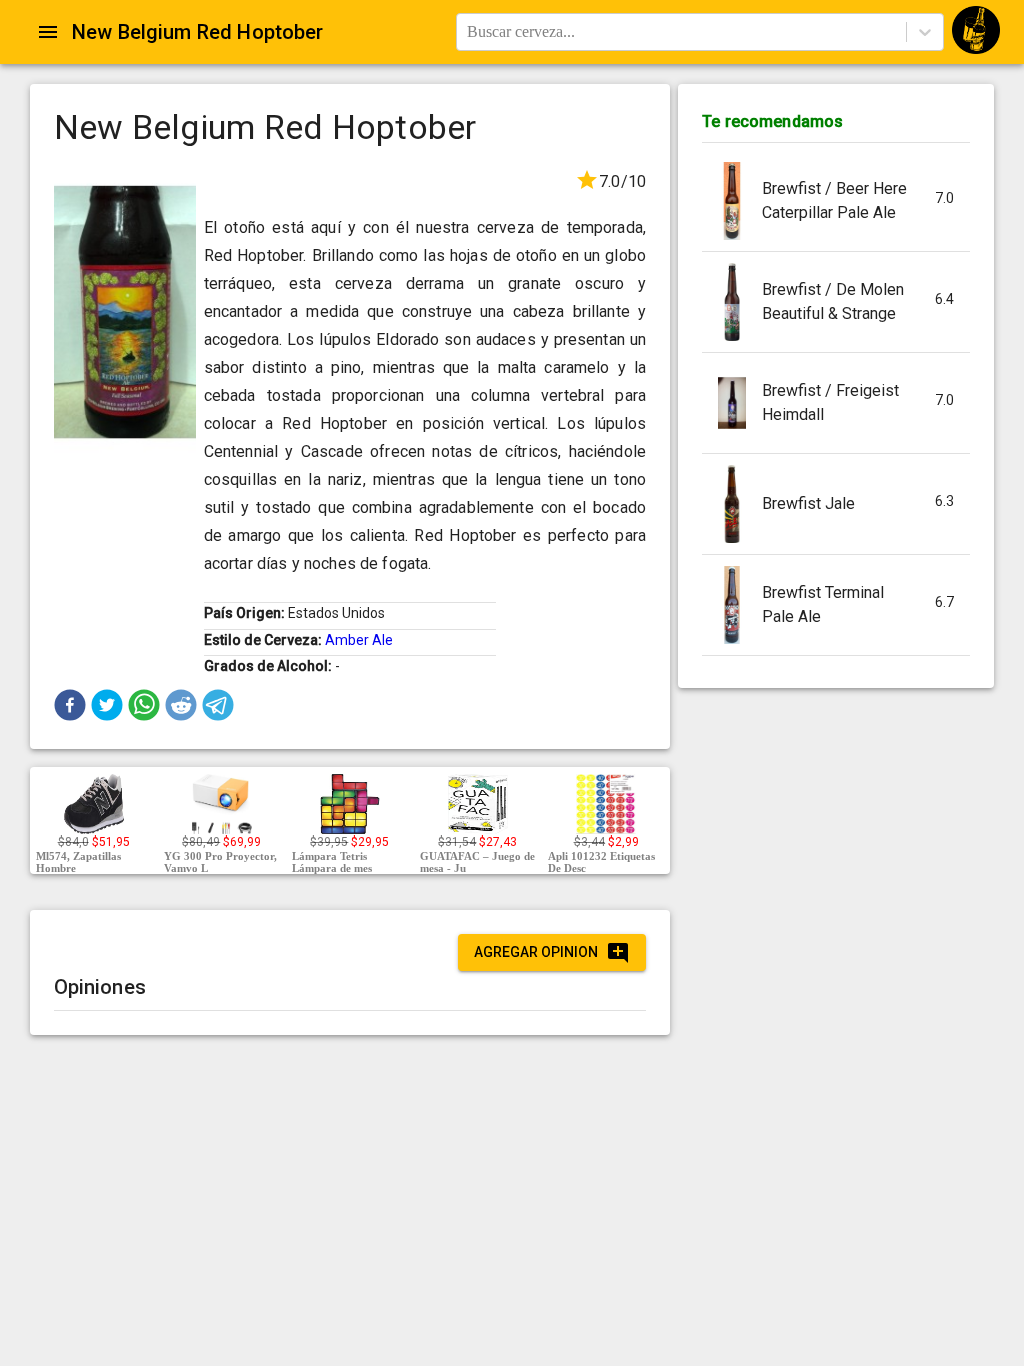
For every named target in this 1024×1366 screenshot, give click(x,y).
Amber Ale (359, 640)
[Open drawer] (48, 32)
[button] (70, 705)
